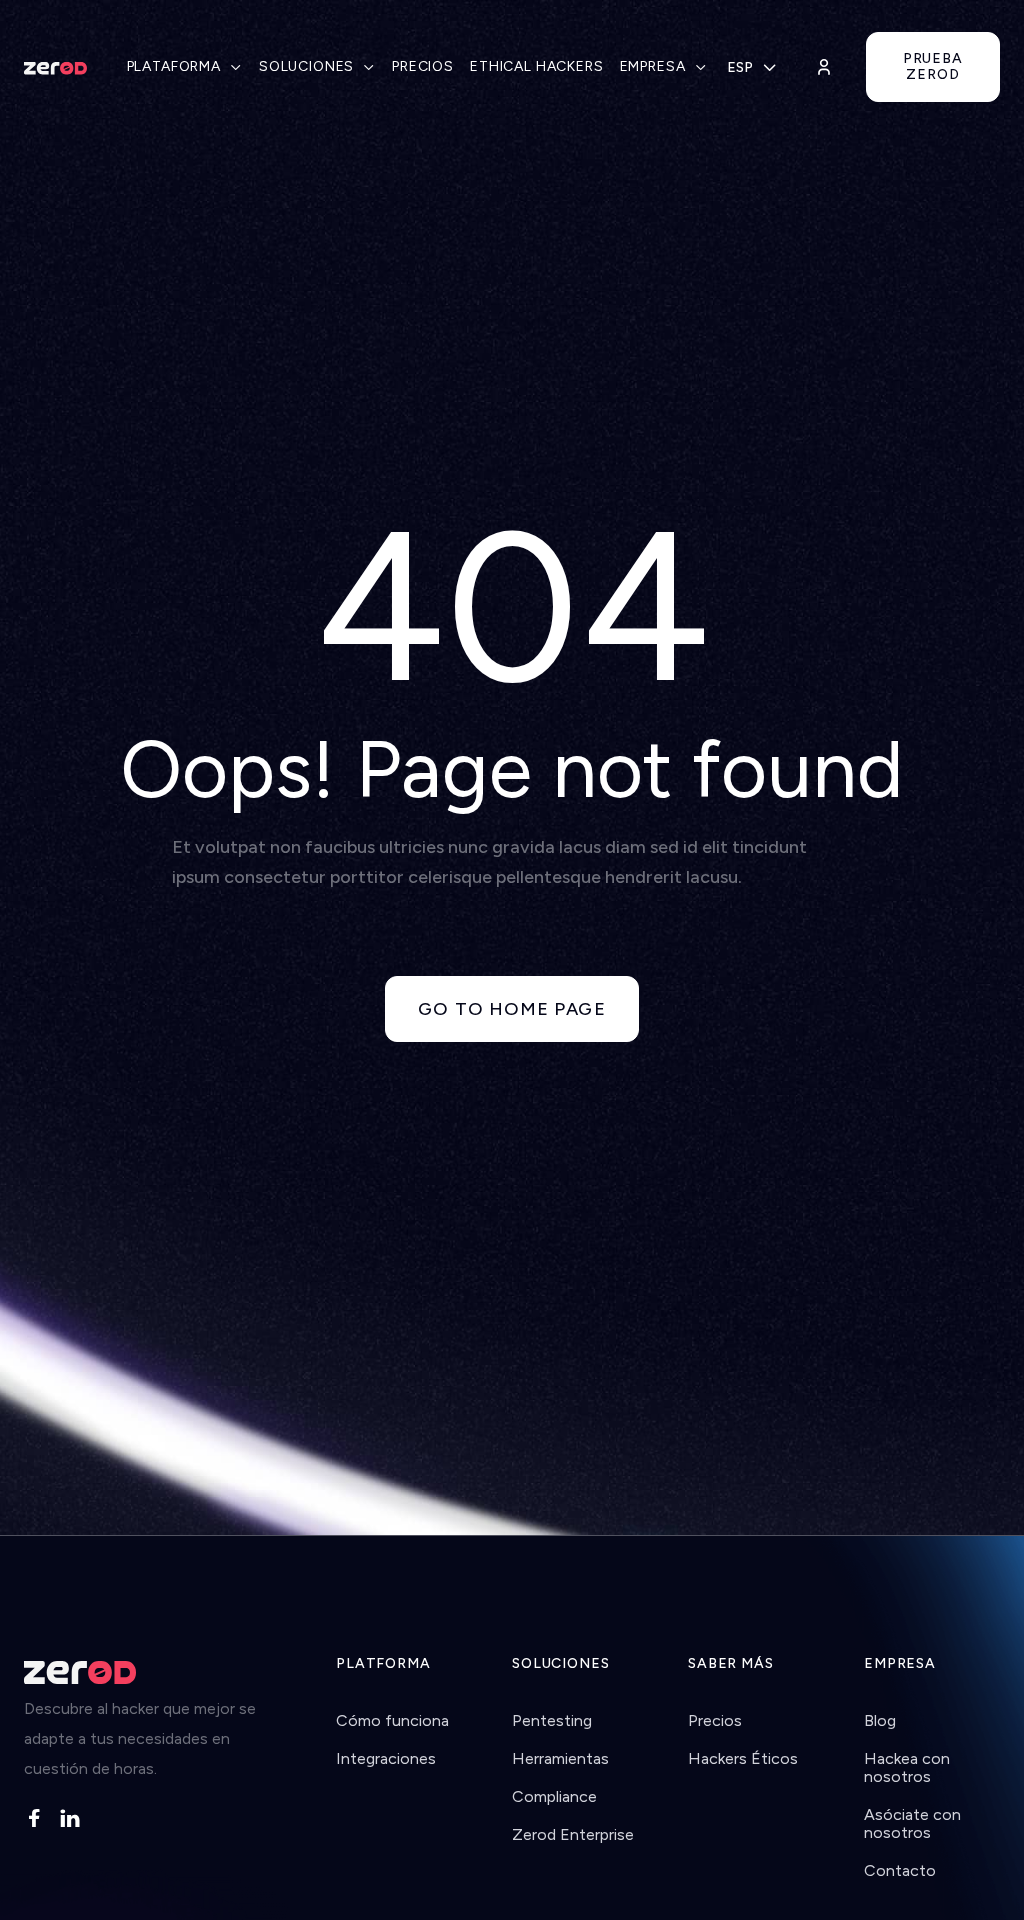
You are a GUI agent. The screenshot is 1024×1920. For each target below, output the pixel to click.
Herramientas (560, 1758)
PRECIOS (423, 66)
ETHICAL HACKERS (537, 66)
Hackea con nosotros (907, 1767)
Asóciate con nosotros (912, 1823)
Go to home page (511, 1009)
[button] (185, 67)
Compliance (554, 1796)
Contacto (900, 1870)
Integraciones (386, 1758)
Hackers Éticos (743, 1758)
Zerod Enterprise (573, 1834)
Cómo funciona (392, 1720)
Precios (715, 1720)
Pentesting (552, 1720)
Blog (880, 1720)
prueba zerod (933, 66)
